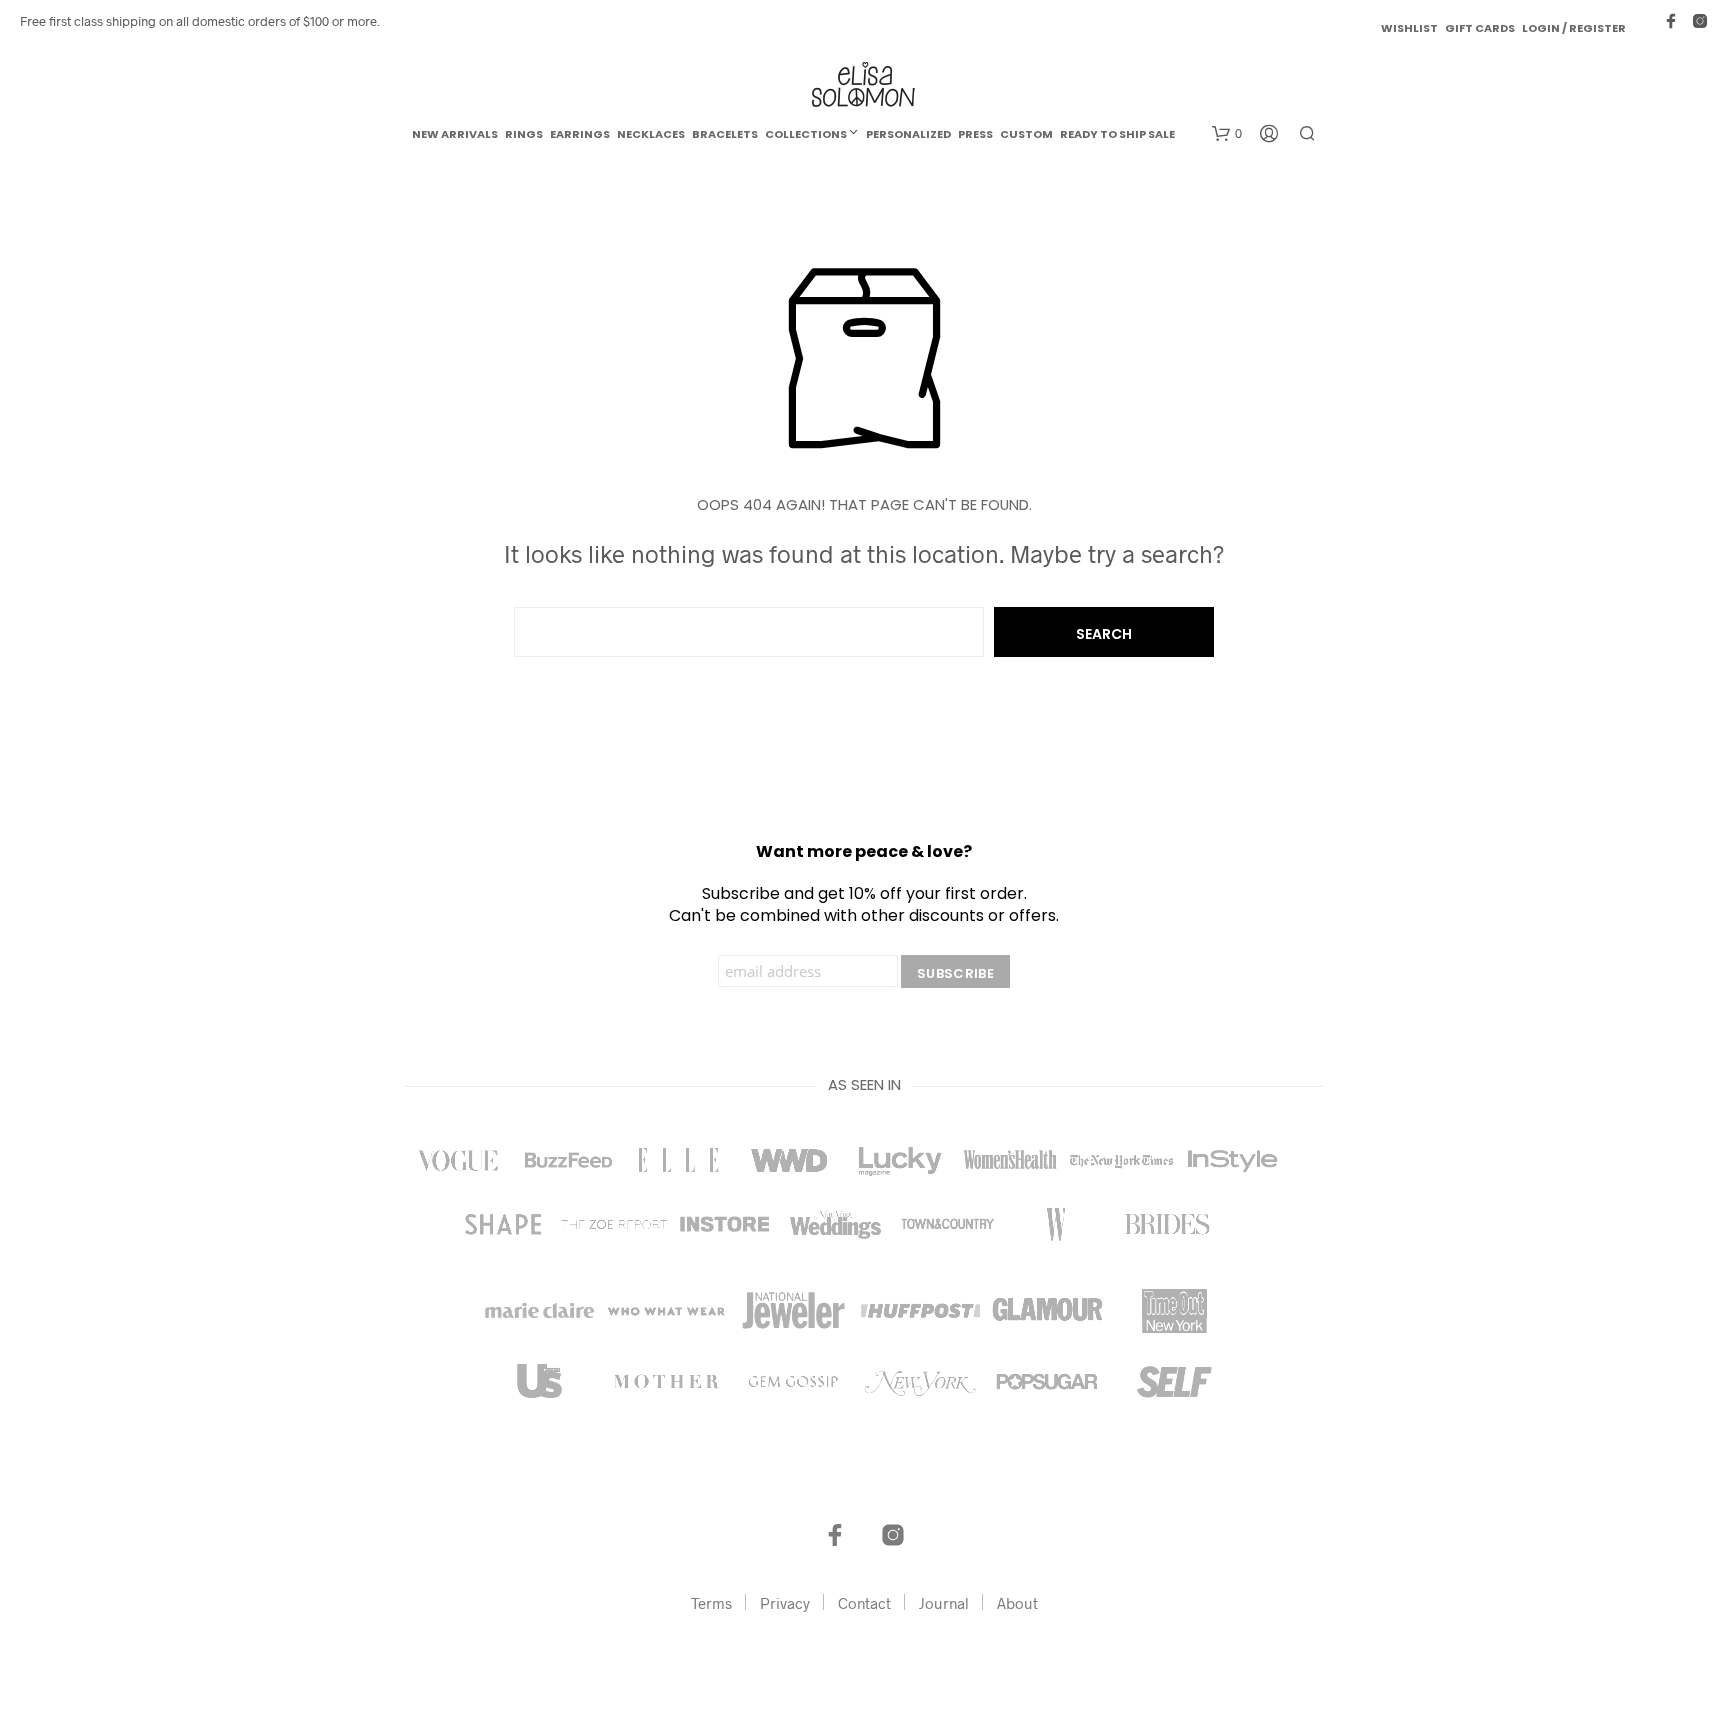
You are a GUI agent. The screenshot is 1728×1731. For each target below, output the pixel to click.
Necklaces (651, 134)
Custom (1026, 134)
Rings (524, 134)
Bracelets (725, 134)
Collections (806, 134)
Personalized (908, 134)
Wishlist (1409, 28)
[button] (1227, 134)
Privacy (785, 1603)
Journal (944, 1603)
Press (975, 134)
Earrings (580, 134)
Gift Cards (1480, 28)
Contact (864, 1603)
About (1017, 1603)
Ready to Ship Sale (1117, 134)
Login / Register (1574, 28)
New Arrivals (455, 134)
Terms (711, 1603)
